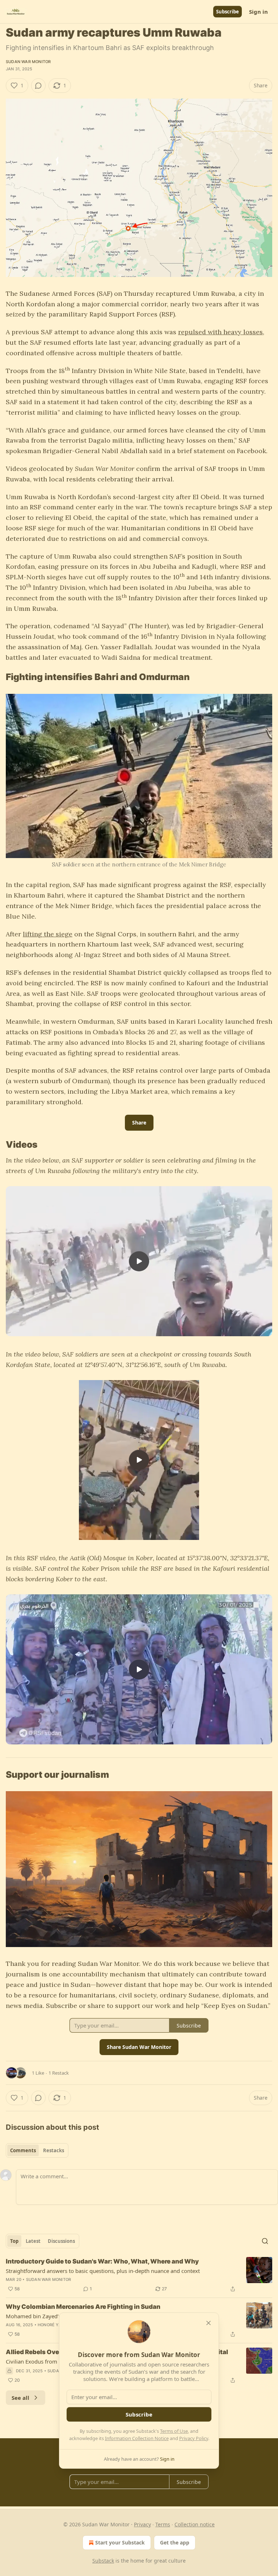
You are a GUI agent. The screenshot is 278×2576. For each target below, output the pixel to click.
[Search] (265, 2241)
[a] (139, 1261)
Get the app (175, 2542)
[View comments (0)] (38, 86)
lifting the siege (48, 934)
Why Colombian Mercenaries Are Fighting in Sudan (83, 2307)
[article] (139, 2275)
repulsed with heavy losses (220, 332)
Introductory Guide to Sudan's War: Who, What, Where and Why (102, 2261)
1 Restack (59, 2073)
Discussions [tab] (61, 2241)
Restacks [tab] (54, 2150)
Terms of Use (174, 2431)
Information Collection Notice (137, 2438)
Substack (103, 2561)
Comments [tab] (23, 2150)
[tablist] (37, 2150)
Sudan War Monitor (28, 62)
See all (20, 2398)
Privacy (142, 2524)
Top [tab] (14, 2241)
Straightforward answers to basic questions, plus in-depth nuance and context (103, 2271)
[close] (208, 2323)
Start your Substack (120, 2542)
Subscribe (228, 12)
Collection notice (195, 2524)
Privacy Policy (194, 2438)
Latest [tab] (33, 2241)
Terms (163, 2524)
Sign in (258, 12)
